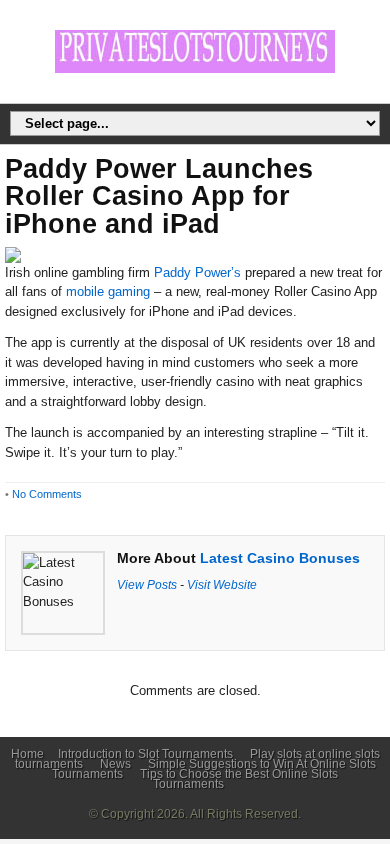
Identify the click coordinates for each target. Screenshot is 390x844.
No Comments (47, 494)
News (115, 764)
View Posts (147, 584)
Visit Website (222, 584)
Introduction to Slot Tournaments (145, 754)
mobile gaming (108, 291)
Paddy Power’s (197, 272)
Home (27, 754)
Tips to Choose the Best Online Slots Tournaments (239, 779)
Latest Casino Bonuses (280, 558)
